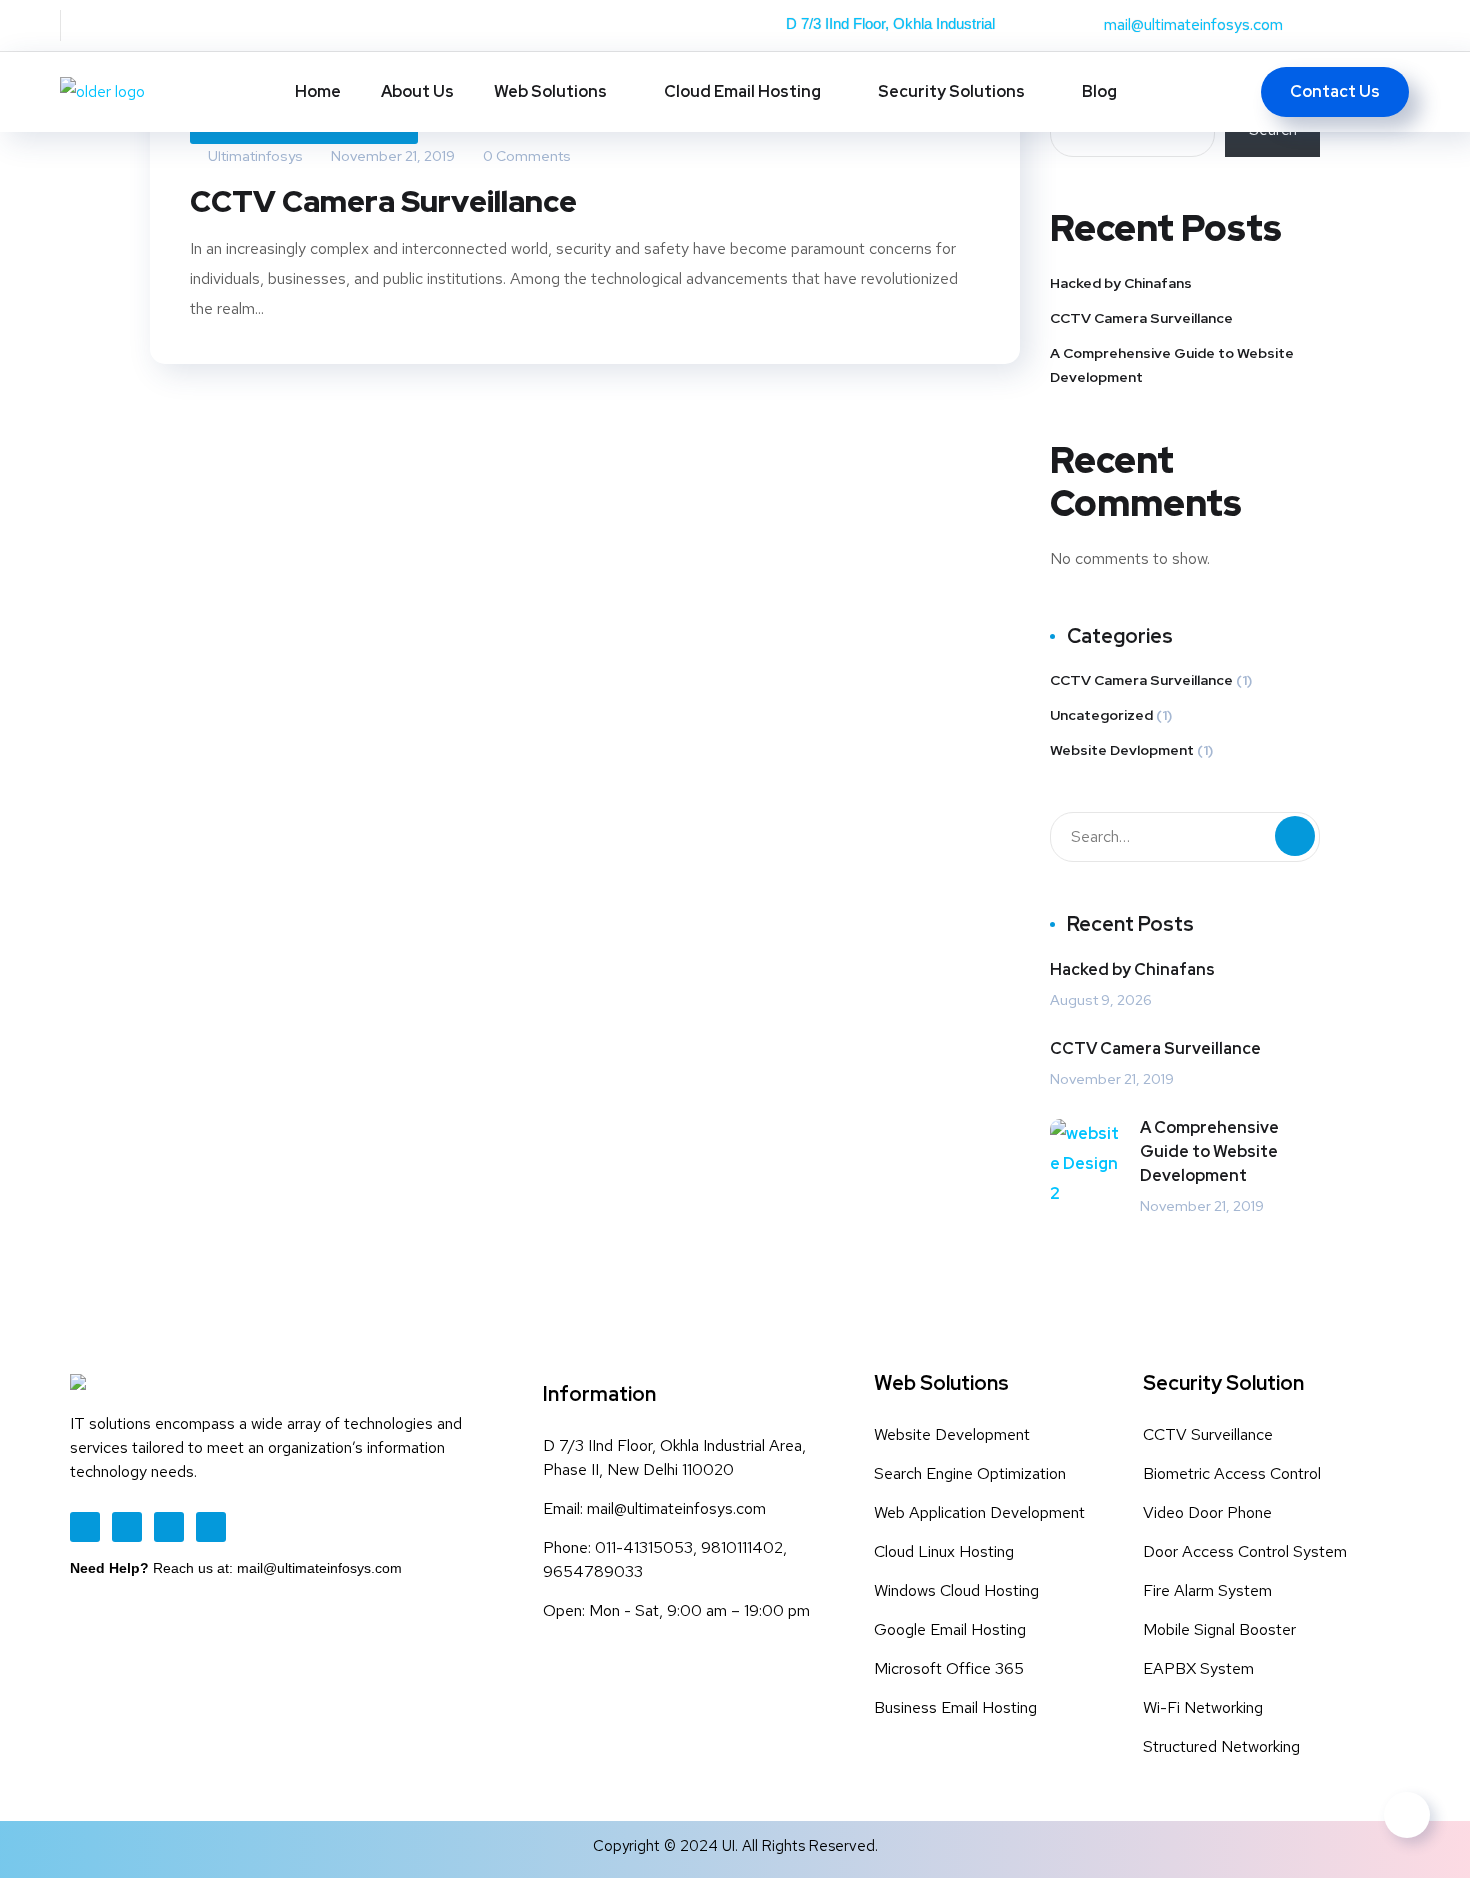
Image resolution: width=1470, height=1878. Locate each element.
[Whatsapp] (211, 1527)
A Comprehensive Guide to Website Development (1172, 365)
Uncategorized (1101, 715)
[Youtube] (169, 1527)
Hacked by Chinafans (1121, 283)
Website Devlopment (1122, 750)
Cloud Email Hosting (742, 91)
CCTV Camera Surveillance (383, 201)
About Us (417, 91)
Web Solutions (550, 91)
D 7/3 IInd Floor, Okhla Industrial (890, 23)
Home (318, 91)
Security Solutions (951, 91)
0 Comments (525, 156)
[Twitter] (127, 1527)
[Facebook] (85, 1527)
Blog (1099, 91)
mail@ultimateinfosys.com (1193, 24)
